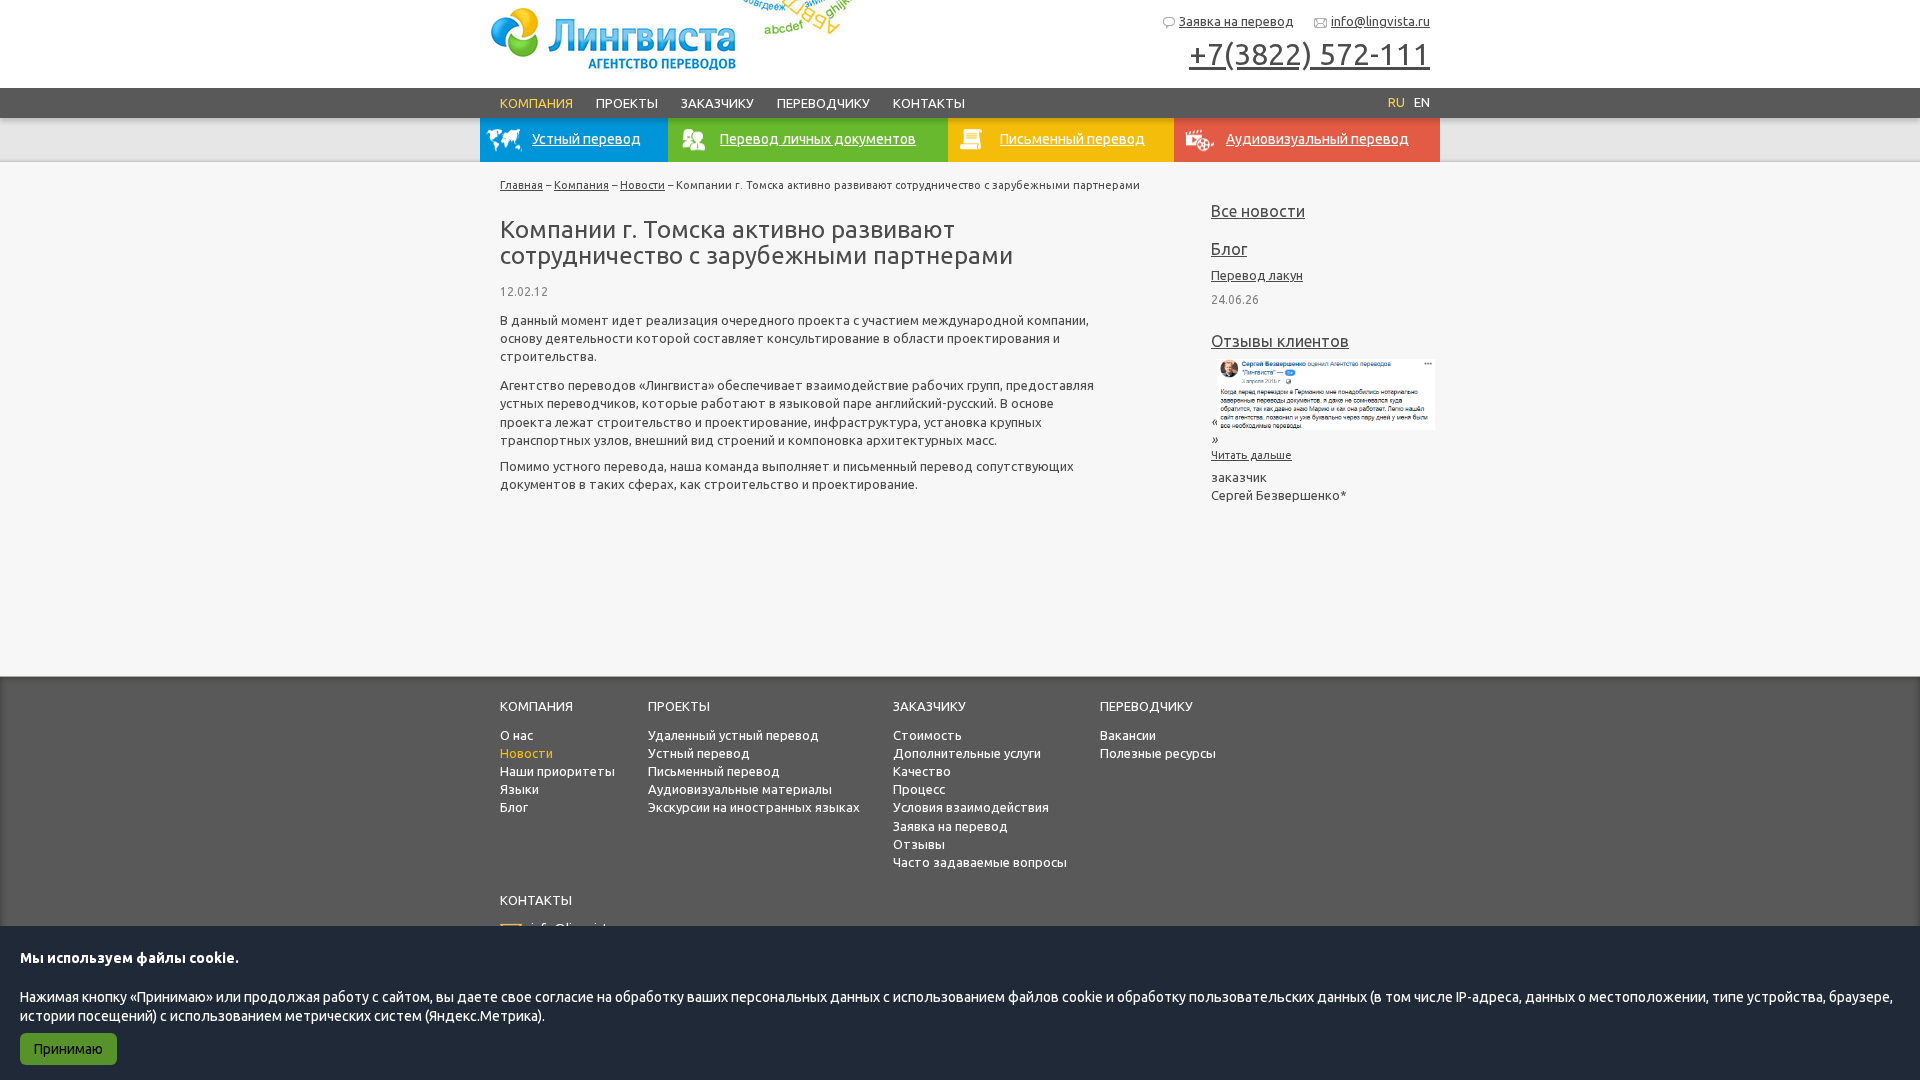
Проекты (627, 103)
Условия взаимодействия (971, 807)
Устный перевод (699, 753)
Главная (521, 185)
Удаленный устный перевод (733, 735)
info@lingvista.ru (1380, 21)
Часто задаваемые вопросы (980, 862)
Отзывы (919, 844)
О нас (516, 735)
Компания (536, 103)
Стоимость (927, 735)
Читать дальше (1251, 455)
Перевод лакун (1257, 275)
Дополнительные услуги (967, 753)
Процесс (919, 789)
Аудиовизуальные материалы (740, 789)
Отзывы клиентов (1280, 341)
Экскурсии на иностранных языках (754, 807)
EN (1422, 102)
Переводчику (823, 103)
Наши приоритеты (557, 771)
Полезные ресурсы (1158, 753)
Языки (519, 789)
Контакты (929, 103)
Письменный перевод (714, 771)
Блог (1229, 249)
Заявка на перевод (1236, 21)
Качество (922, 771)
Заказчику (717, 103)
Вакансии (1128, 735)
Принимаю (68, 1049)
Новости (642, 185)
